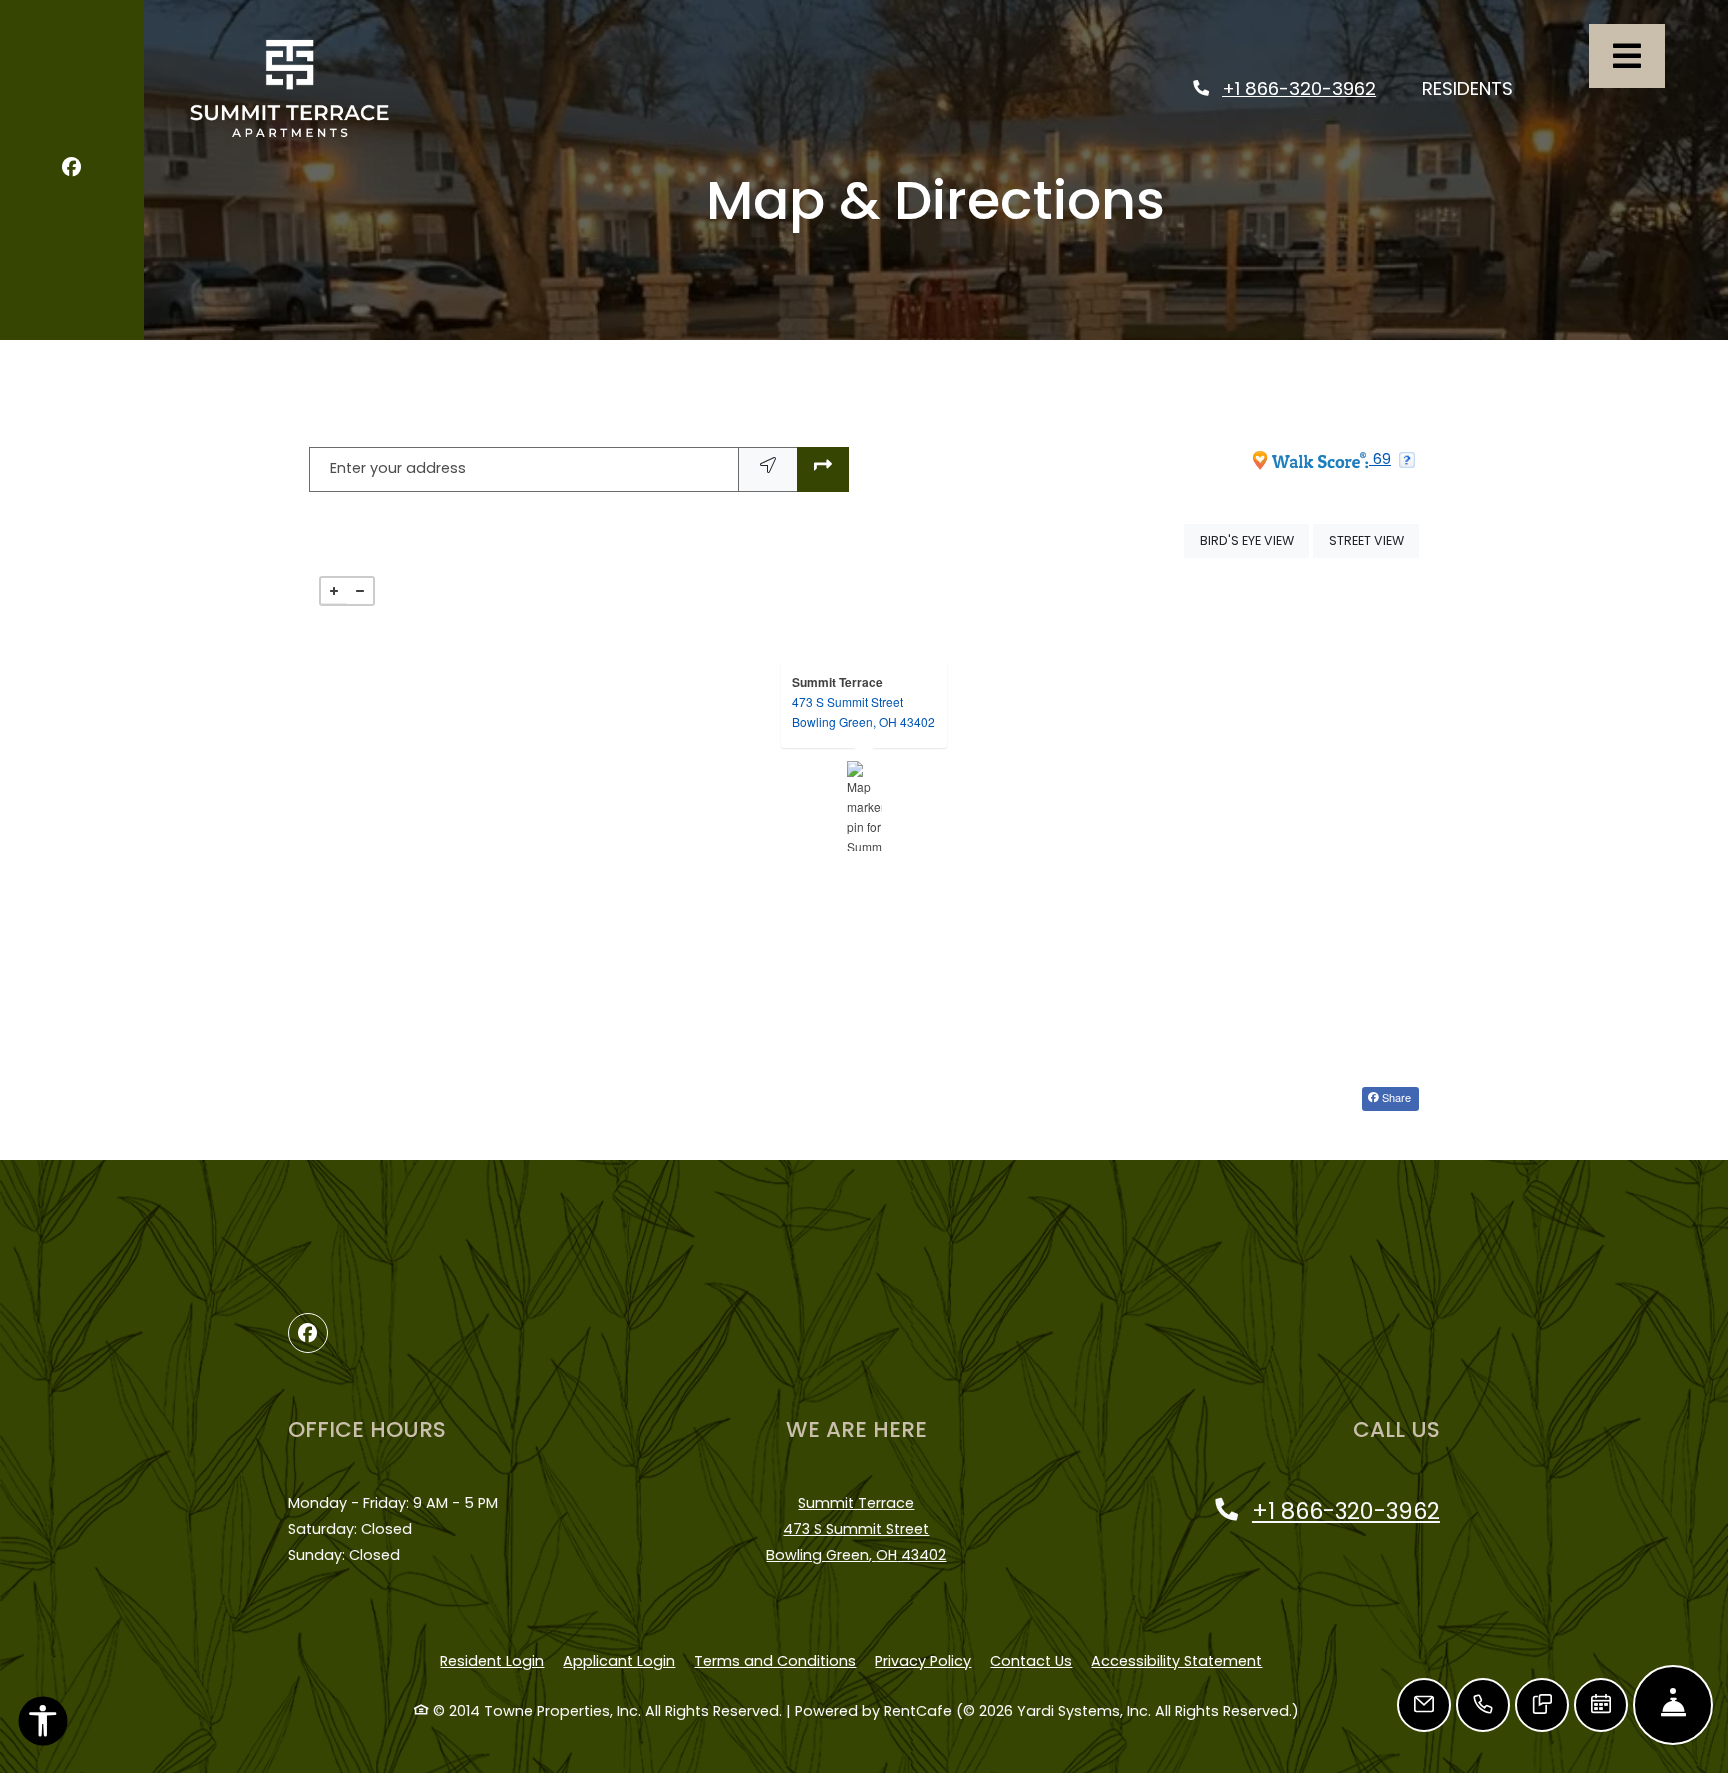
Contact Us (1031, 1661)
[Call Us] (1483, 1705)
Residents (1478, 88)
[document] (864, 806)
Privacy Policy (923, 1660)
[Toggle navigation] (1627, 56)
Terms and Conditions (775, 1660)
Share (1395, 1097)
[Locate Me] (768, 469)
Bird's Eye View (1254, 540)
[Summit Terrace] (864, 806)
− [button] (360, 591)
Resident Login (492, 1660)
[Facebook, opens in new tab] (71, 170)
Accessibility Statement (1176, 1660)
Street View (1374, 540)
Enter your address (398, 468)
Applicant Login (619, 1660)
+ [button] (334, 591)
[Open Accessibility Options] (43, 1725)
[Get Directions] (823, 469)
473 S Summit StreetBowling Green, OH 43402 (863, 711)
